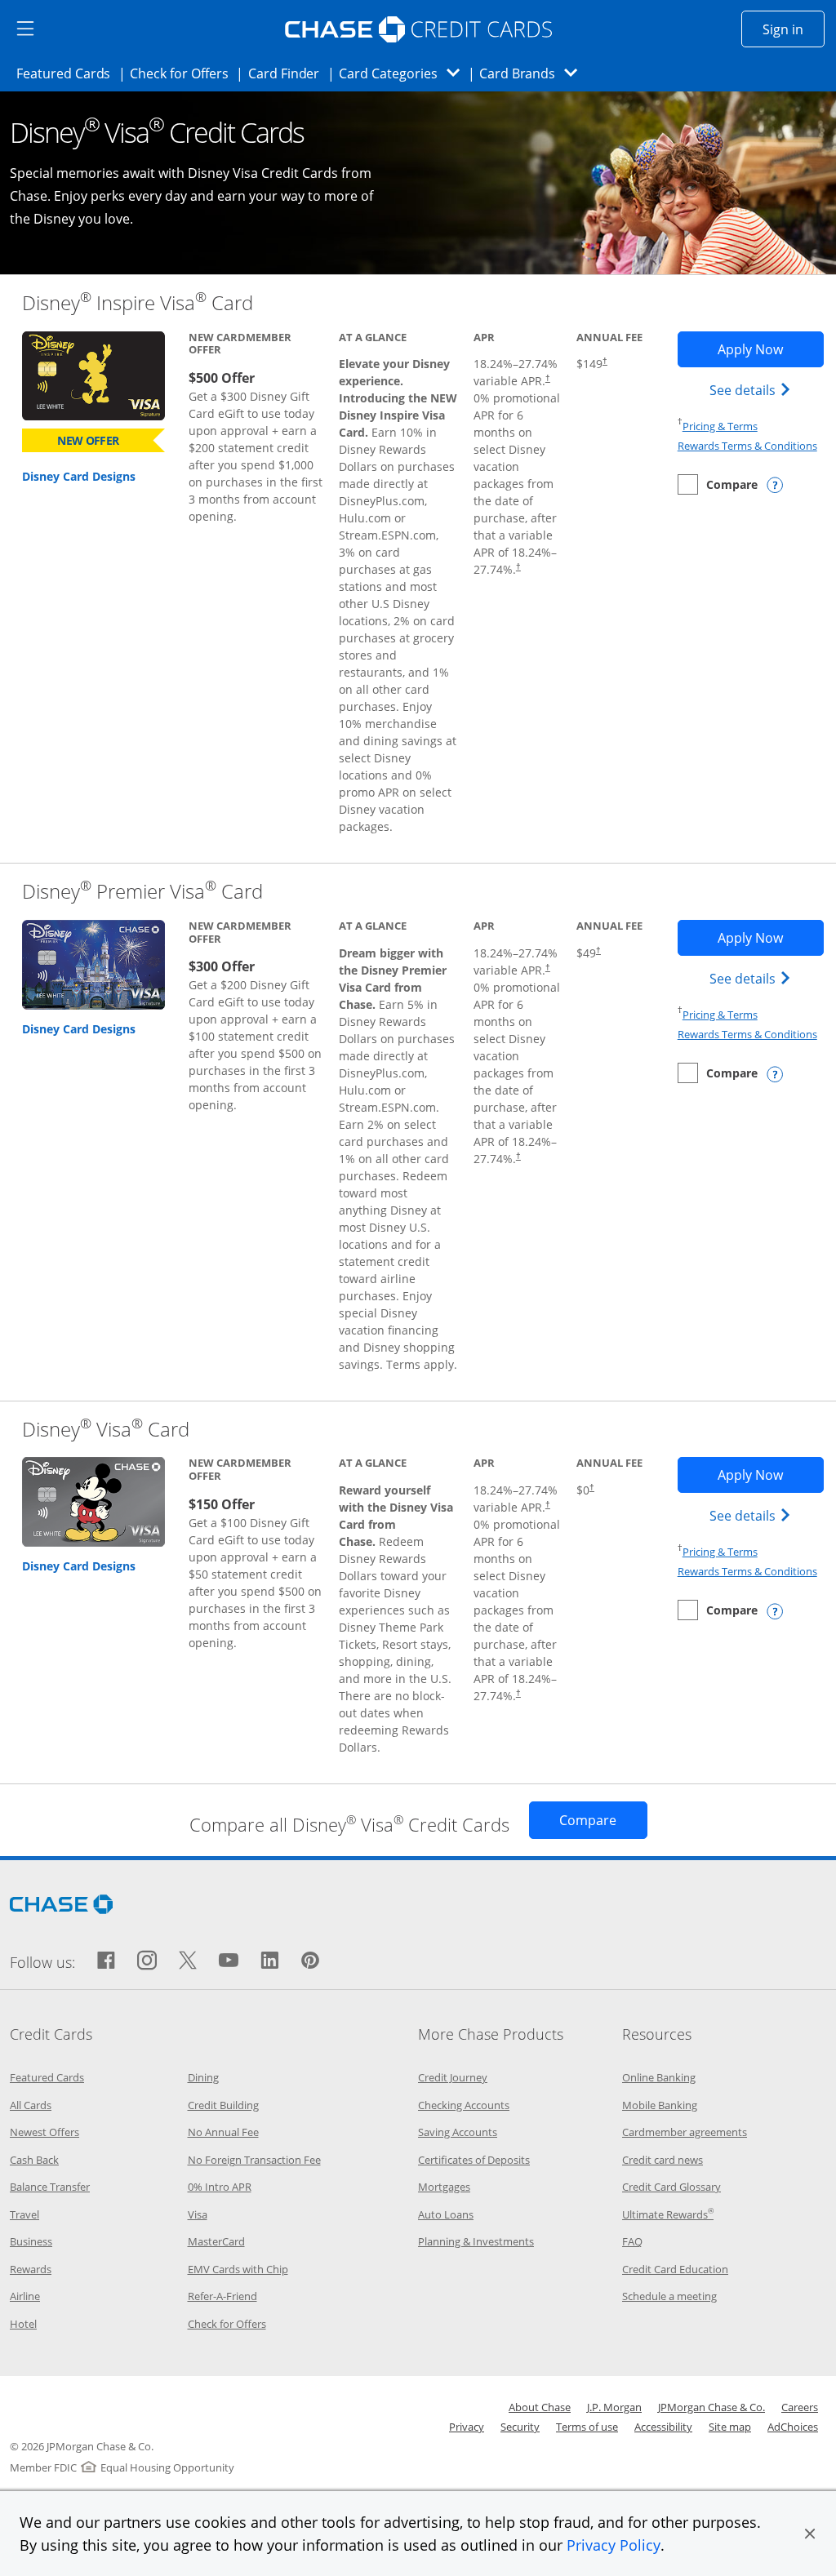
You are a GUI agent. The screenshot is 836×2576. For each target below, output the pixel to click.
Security (520, 2427)
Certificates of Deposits (474, 2160)
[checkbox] (718, 484)
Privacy (467, 2427)
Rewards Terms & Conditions (747, 446)
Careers (800, 2407)
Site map (730, 2427)
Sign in (794, 29)
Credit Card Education (675, 2269)
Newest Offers (44, 2132)
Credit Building (223, 2105)
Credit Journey (453, 2077)
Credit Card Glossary (671, 2187)
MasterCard (216, 2241)
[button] (810, 2534)
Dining (203, 2077)
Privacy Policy (614, 2545)
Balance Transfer (50, 2187)
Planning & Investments (476, 2241)
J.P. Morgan (614, 2407)
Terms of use (587, 2427)
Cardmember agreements (685, 2132)
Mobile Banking (660, 2105)
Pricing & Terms (720, 426)
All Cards (31, 2105)
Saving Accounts (458, 2132)
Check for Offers (184, 73)
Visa (198, 2214)
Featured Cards (68, 73)
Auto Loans (446, 2214)
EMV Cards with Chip (238, 2269)
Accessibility (663, 2427)
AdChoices (793, 2427)
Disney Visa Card (106, 1429)
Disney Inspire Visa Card (138, 302)
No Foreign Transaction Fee (254, 2160)
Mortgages (444, 2187)
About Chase (540, 2407)
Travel (24, 2214)
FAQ (632, 2241)
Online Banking (659, 2077)
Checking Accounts (464, 2105)
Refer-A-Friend (222, 2296)
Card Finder (289, 73)
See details (752, 390)
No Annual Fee (223, 2132)
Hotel (23, 2324)
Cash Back (34, 2160)
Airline (25, 2296)
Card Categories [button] (404, 73)
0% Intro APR (220, 2187)
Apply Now (770, 349)
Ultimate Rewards (668, 2214)
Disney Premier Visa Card (142, 891)
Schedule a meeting (669, 2296)
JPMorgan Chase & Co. (711, 2407)
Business (31, 2241)
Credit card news (663, 2160)
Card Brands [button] (534, 73)
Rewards (31, 2269)
